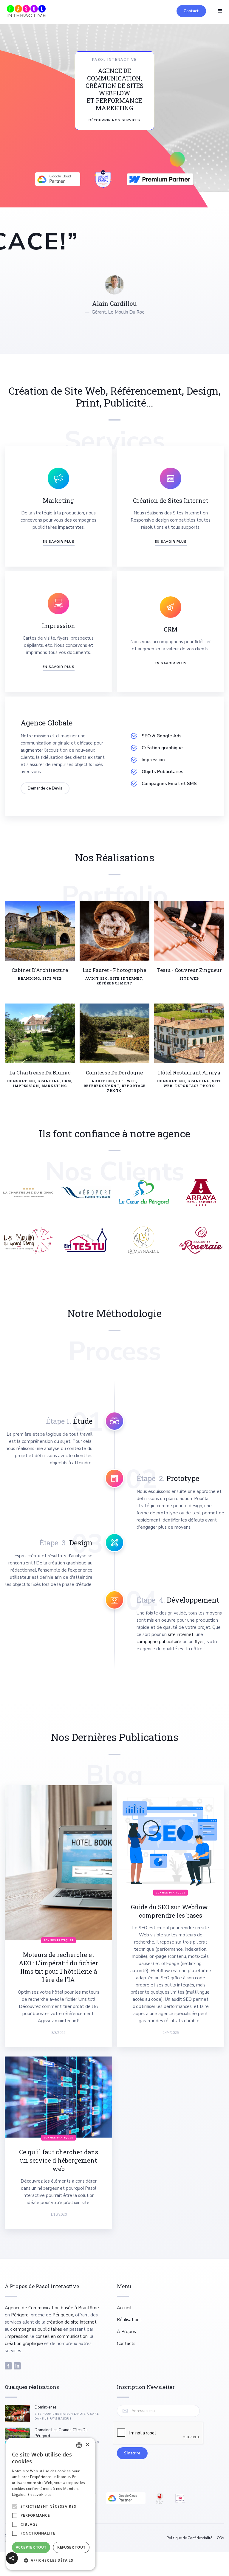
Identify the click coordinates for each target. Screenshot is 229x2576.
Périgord (20, 2315)
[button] (220, 11)
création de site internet (72, 2322)
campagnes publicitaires (38, 2329)
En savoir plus (40, 2494)
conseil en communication (62, 2336)
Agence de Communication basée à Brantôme (52, 2308)
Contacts (126, 2344)
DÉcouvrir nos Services (114, 120)
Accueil (124, 2308)
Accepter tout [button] (31, 2547)
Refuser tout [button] (71, 2547)
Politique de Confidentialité (189, 2538)
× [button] (87, 2445)
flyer (199, 1642)
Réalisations (129, 2320)
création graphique (24, 2344)
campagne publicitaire (159, 1642)
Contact (191, 11)
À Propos (126, 2332)
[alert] (51, 2504)
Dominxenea (46, 2407)
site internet (181, 1634)
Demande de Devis (45, 788)
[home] (26, 11)
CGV (221, 2538)
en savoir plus (171, 542)
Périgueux (63, 2315)
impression (17, 2336)
